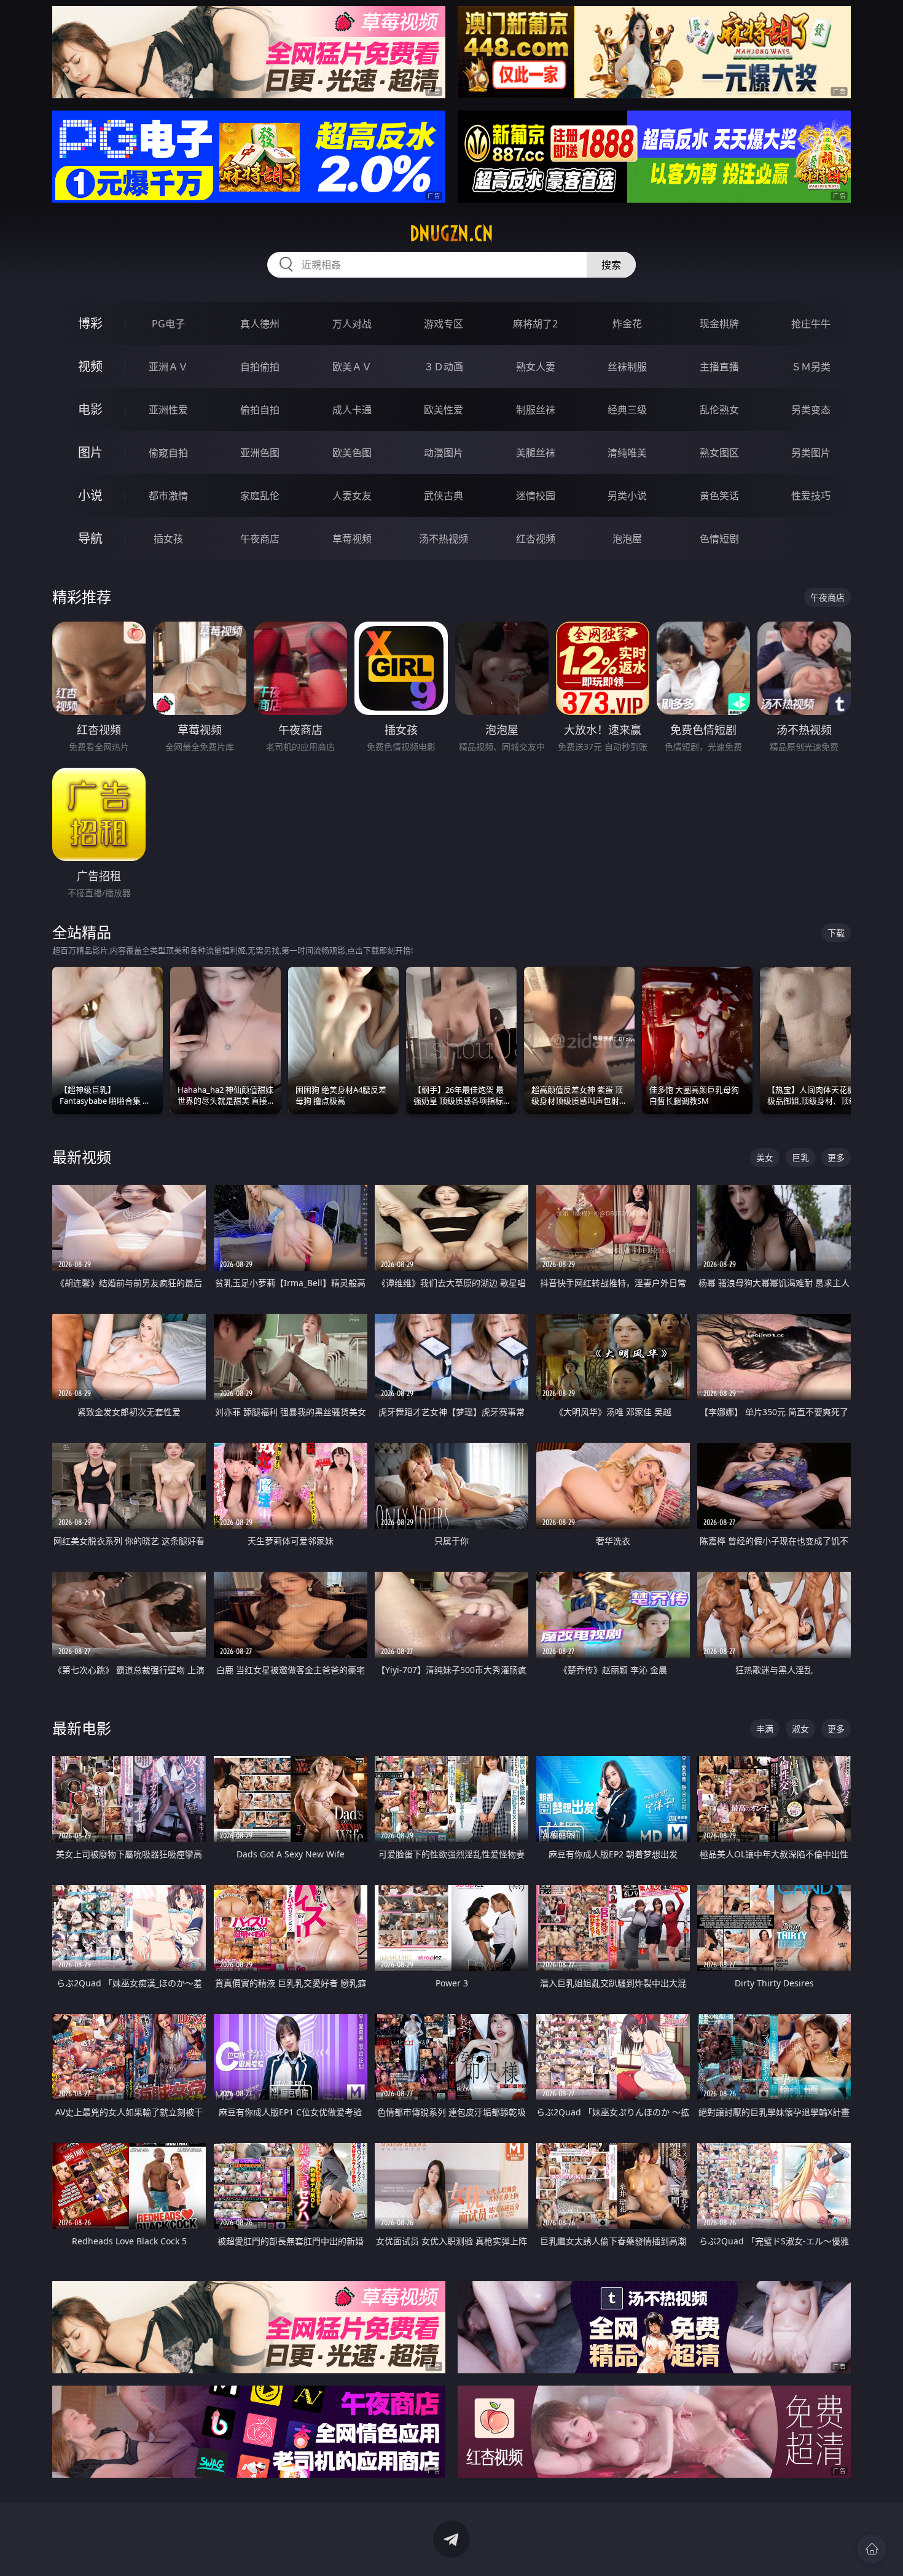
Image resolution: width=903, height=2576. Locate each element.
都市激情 (168, 496)
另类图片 (811, 453)
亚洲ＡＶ (168, 367)
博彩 (90, 323)
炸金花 (627, 324)
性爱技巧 (811, 496)
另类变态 (811, 410)
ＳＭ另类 (811, 367)
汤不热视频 (444, 539)
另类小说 (627, 496)
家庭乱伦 (260, 496)
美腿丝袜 (536, 453)
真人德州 (260, 324)
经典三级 (627, 410)
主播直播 (719, 367)
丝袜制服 (627, 367)
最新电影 (82, 1728)
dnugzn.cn (451, 233)
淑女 (800, 1729)
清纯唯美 (627, 453)
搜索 (611, 265)
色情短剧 (719, 539)
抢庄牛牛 (811, 324)
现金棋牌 (719, 324)
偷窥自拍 (168, 453)
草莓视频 (352, 539)
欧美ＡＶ (352, 367)
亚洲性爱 (168, 410)
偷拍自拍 (260, 410)
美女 (765, 1157)
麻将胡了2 (535, 324)
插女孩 (168, 539)
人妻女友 (352, 496)
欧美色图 (352, 453)
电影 (90, 409)
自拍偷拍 (260, 367)
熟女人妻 (536, 367)
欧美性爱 (444, 410)
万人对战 (352, 324)
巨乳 (800, 1157)
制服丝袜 (536, 410)
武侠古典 (444, 496)
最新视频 (82, 1157)
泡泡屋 (627, 539)
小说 (90, 495)
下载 (836, 933)
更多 (836, 1157)
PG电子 (168, 324)
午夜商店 (260, 539)
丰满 (765, 1729)
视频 (90, 366)
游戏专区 (444, 324)
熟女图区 (719, 453)
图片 (90, 452)
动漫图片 (444, 453)
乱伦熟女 (719, 410)
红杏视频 (536, 539)
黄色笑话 (719, 496)
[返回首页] (872, 2549)
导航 (90, 538)
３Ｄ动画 (444, 367)
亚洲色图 (260, 453)
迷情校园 (536, 496)
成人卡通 (352, 410)
